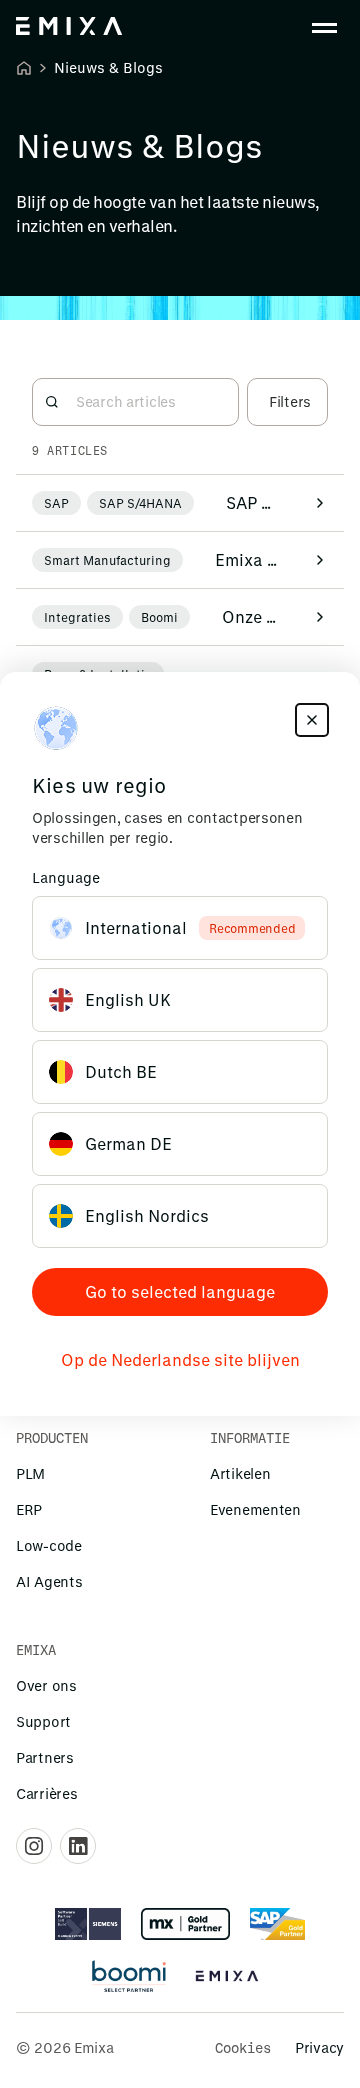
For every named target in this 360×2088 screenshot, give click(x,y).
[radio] (180, 928)
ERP (29, 1509)
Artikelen (240, 1473)
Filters (290, 401)
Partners (45, 1757)
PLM (30, 1473)
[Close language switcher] (312, 720)
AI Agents (49, 1581)
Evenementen (255, 1509)
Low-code (49, 1545)
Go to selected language (180, 1291)
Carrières (46, 1793)
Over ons (46, 1685)
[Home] (24, 68)
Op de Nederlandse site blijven (180, 1359)
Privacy (319, 2047)
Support (43, 1721)
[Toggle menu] (324, 28)
